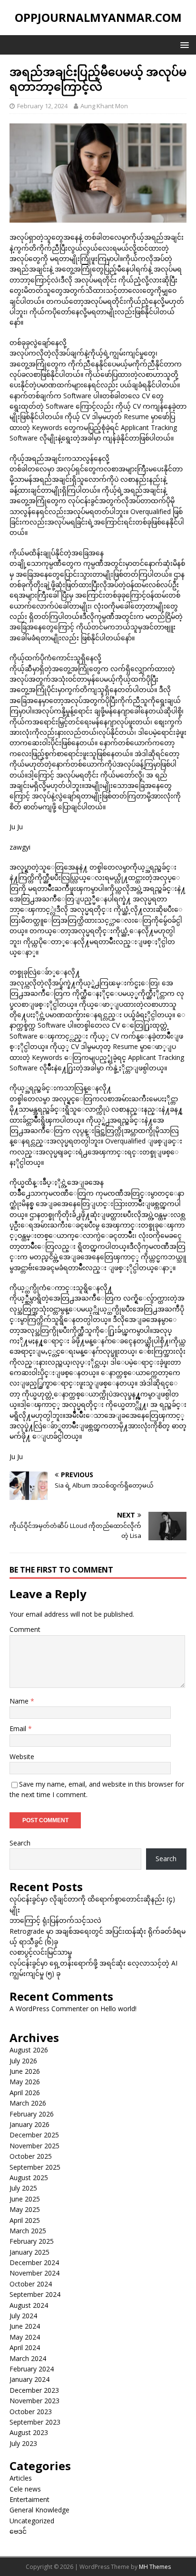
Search (20, 1843)
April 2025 (25, 2220)
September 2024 (35, 2294)
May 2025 (25, 2209)
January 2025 (29, 2252)
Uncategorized (32, 2521)
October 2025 (31, 2156)
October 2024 (31, 2284)
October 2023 (31, 2412)
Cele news (25, 2489)
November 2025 (34, 2146)
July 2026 (23, 2061)
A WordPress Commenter (49, 2009)
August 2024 (29, 2305)
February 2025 (32, 2241)
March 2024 (28, 2358)
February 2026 (32, 2114)
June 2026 (25, 2071)
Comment (25, 1629)
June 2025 (25, 2199)
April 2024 (25, 2347)
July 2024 (23, 2316)
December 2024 (34, 2262)
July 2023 (23, 2443)
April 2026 (25, 2093)
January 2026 (29, 2124)
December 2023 (34, 2390)
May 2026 (25, 2082)
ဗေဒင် (18, 2531)
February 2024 (32, 2369)
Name (20, 1701)
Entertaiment (29, 2499)
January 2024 (29, 2379)
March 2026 (28, 2103)
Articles (21, 2478)
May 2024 (25, 2337)
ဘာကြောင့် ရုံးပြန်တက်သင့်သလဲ (55, 1920)
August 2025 (29, 2178)
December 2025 (34, 2135)
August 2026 (29, 2050)
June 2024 (25, 2326)
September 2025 (35, 2167)
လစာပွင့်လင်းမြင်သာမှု (41, 1952)
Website (22, 1756)
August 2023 (29, 2432)
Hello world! (118, 2009)
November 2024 (34, 2273)
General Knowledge (39, 2510)
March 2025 (28, 2231)
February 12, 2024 (42, 106)
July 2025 (23, 2188)
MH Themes (155, 2567)
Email (19, 1728)
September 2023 (35, 2422)
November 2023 (34, 2401)
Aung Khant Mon (104, 106)
